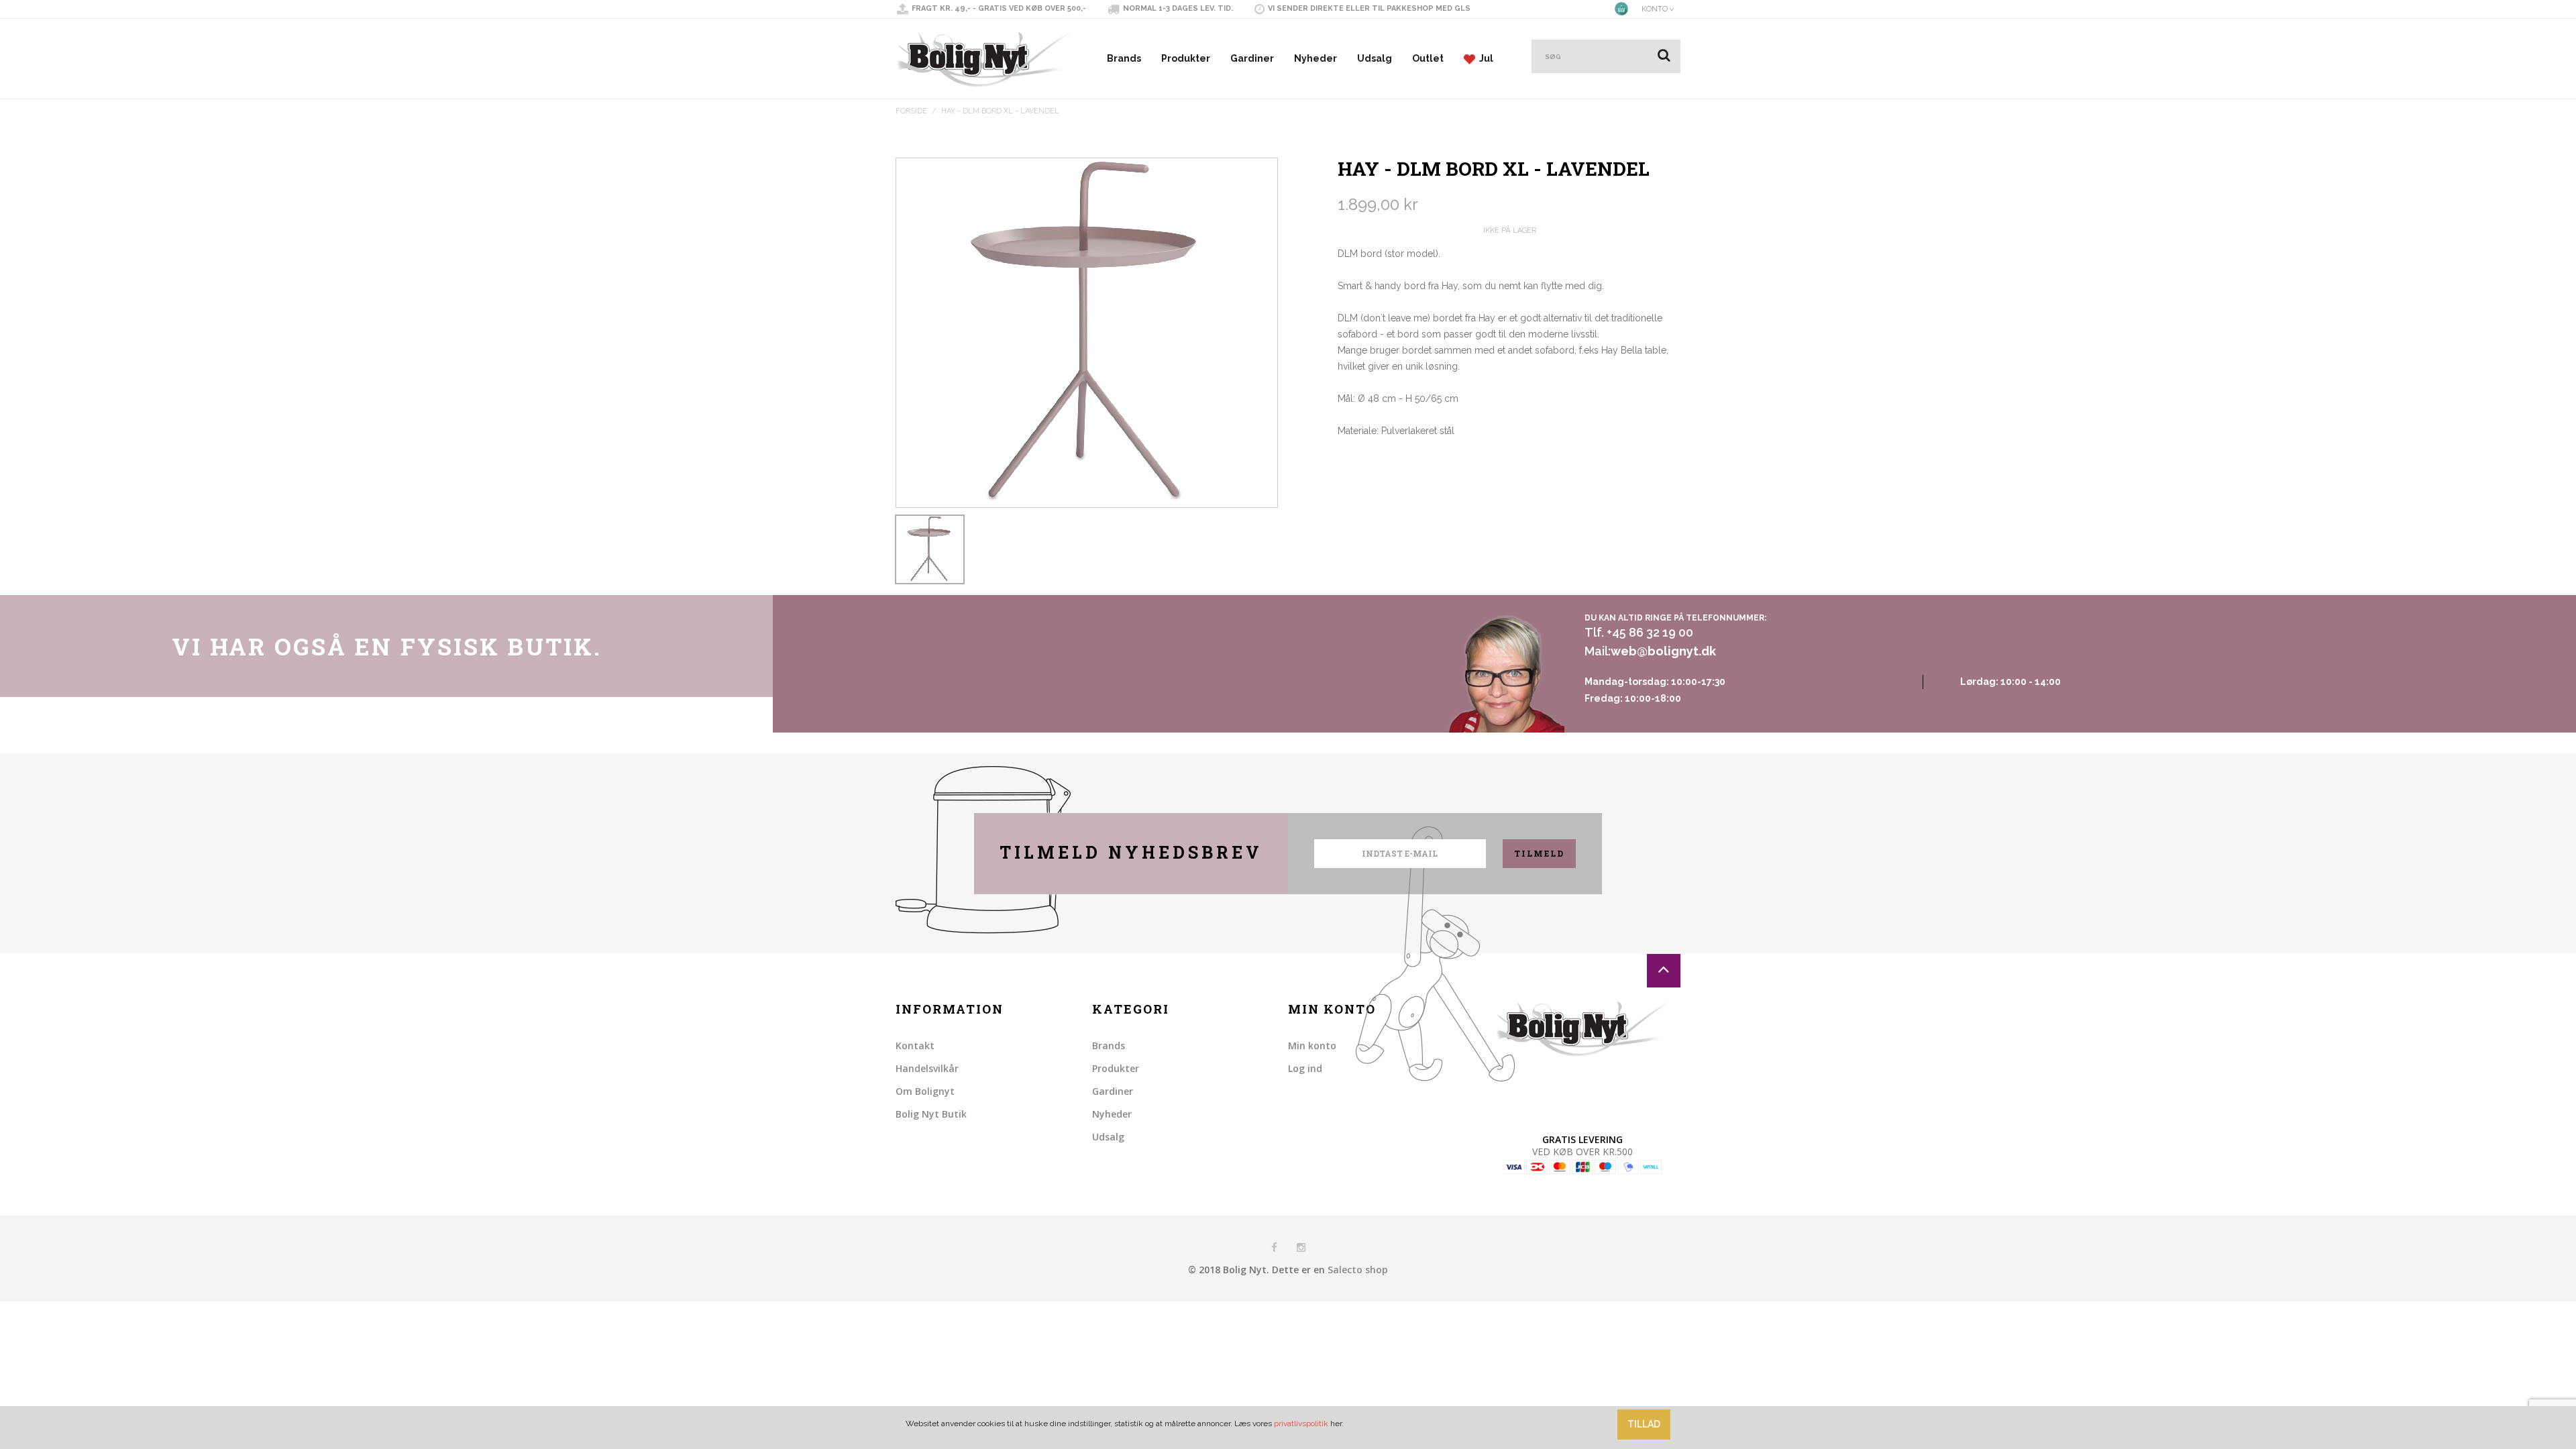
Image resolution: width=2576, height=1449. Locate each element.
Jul (1484, 58)
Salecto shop (1358, 1270)
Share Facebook (1351, 468)
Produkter (1186, 58)
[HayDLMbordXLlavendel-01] (930, 549)
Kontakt (915, 1045)
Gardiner (1252, 58)
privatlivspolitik (1301, 1424)
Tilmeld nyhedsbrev (1131, 852)
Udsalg (1375, 58)
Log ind (1305, 1068)
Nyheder (1316, 58)
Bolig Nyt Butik (931, 1114)
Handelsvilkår (927, 1068)
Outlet (1428, 58)
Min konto (1312, 1045)
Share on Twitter (1378, 468)
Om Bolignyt (925, 1091)
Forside (911, 111)
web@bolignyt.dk (1663, 651)
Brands (1124, 58)
